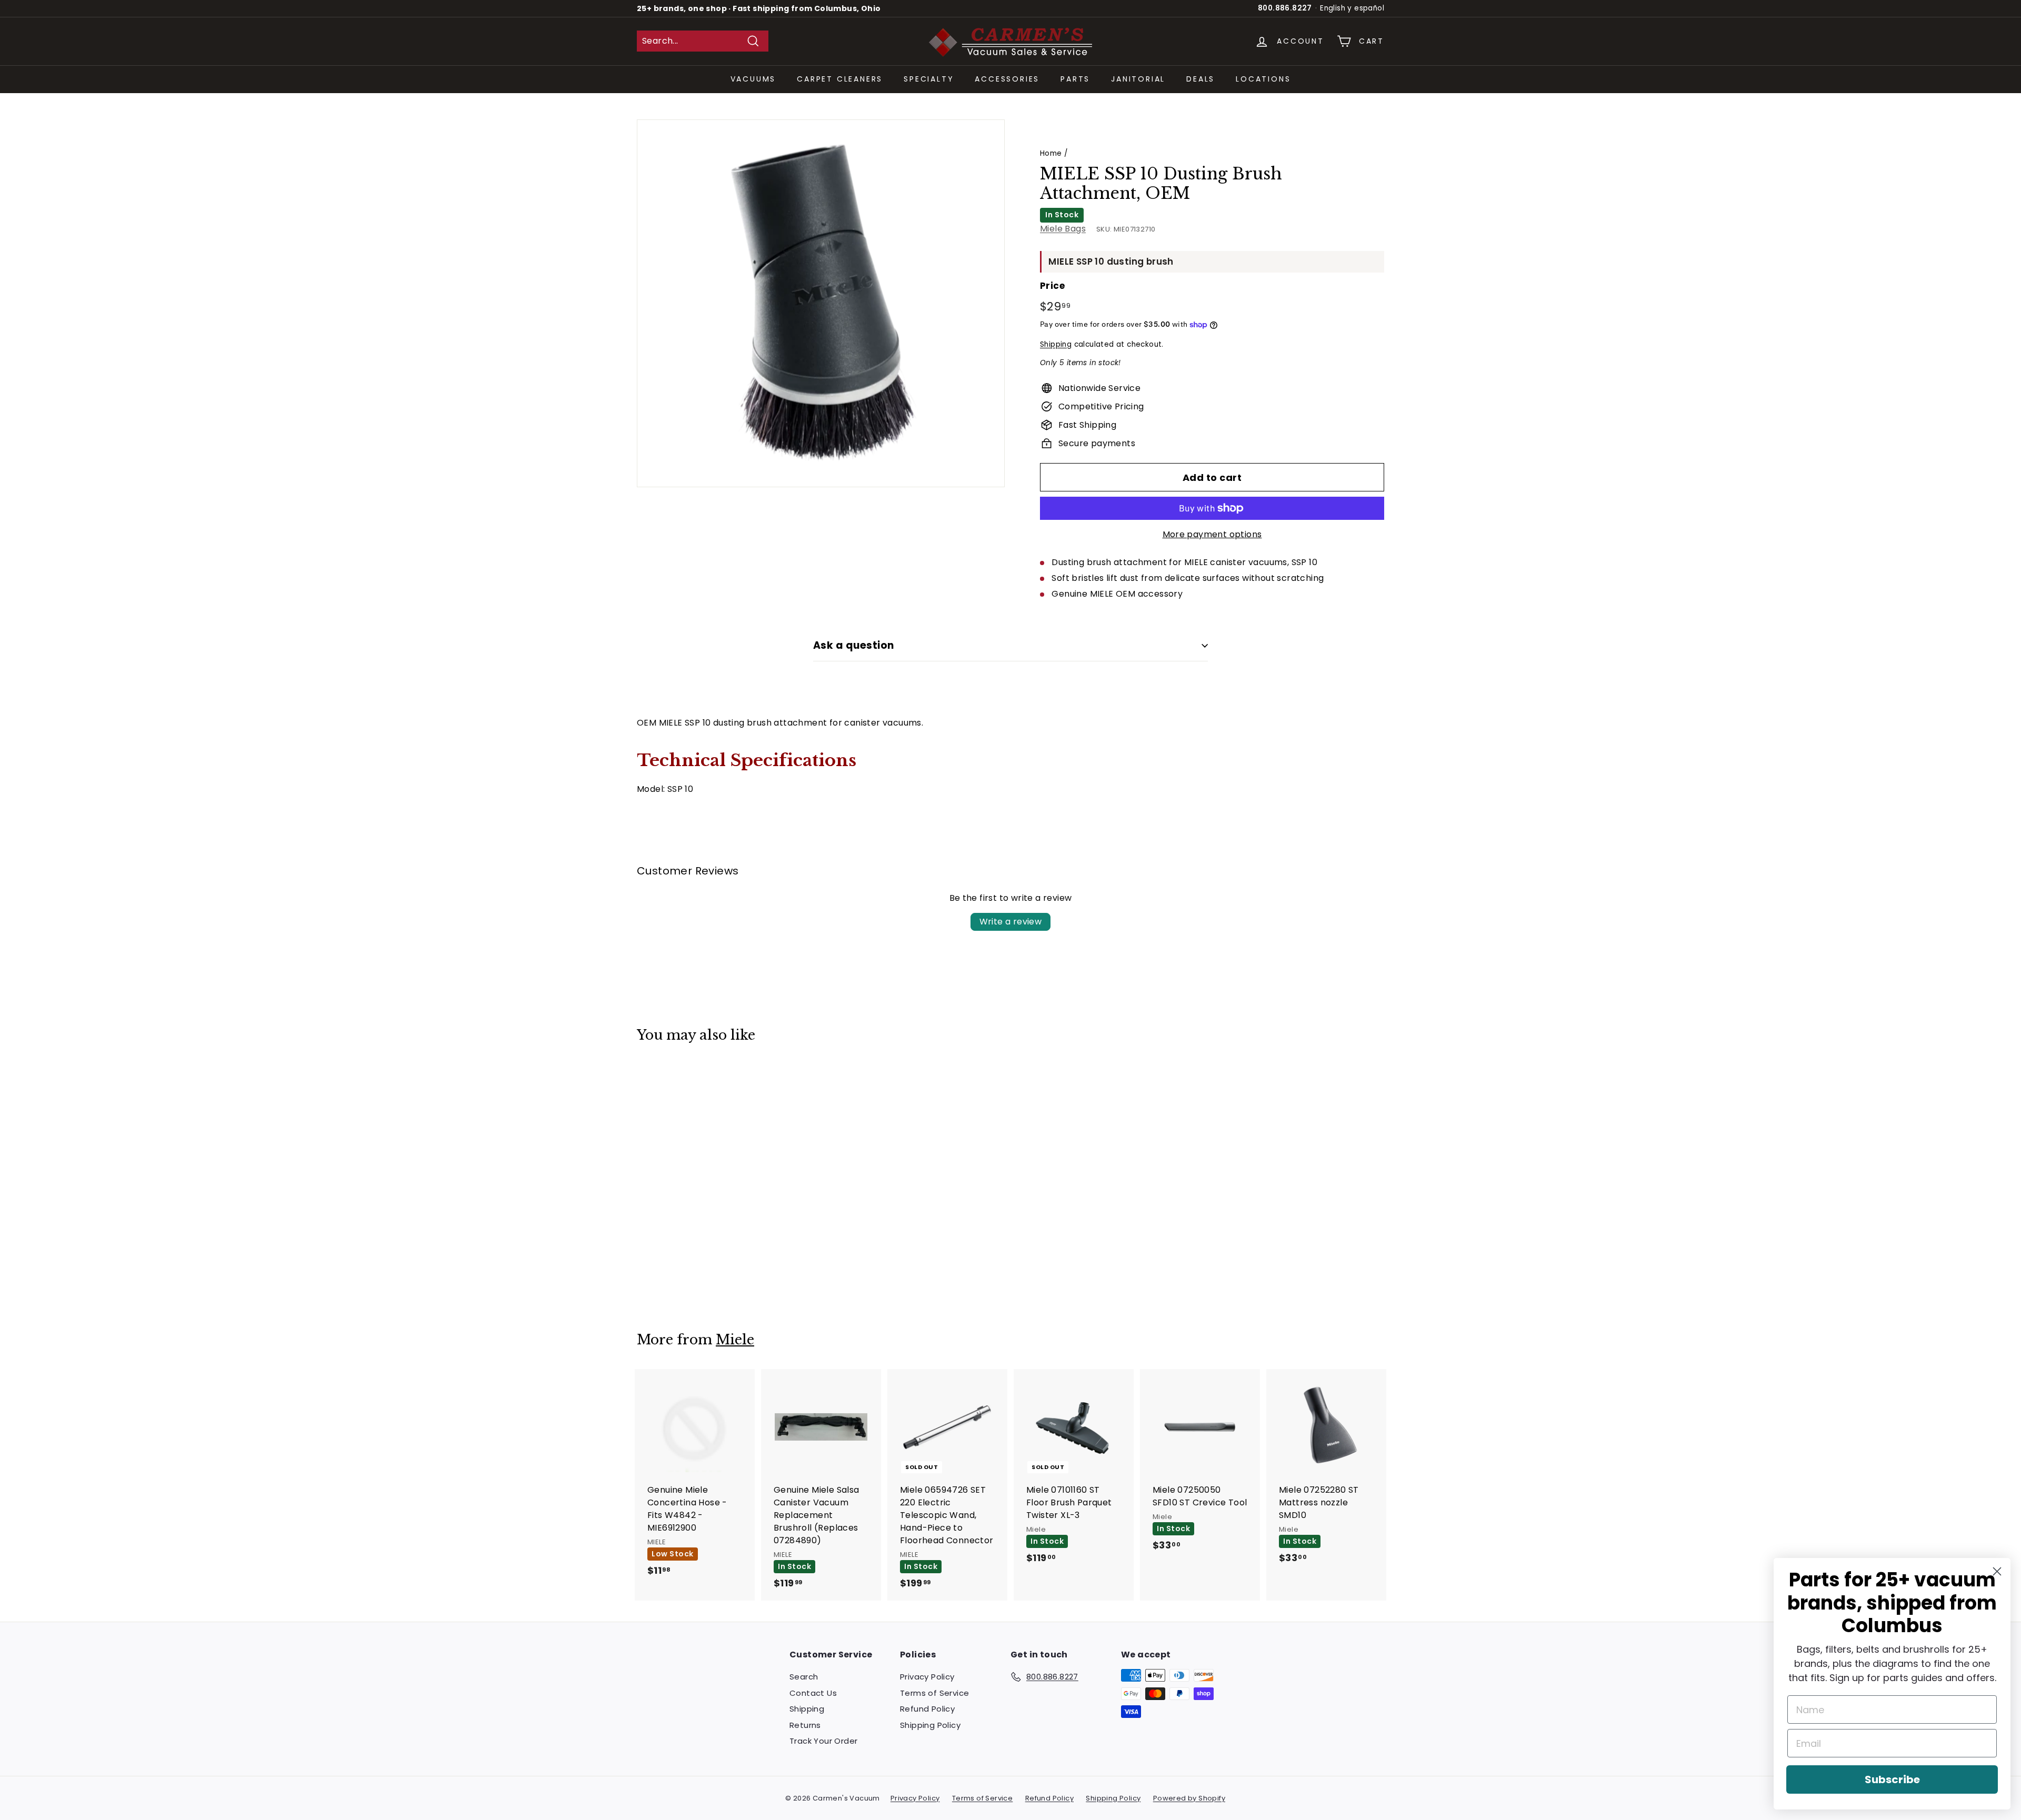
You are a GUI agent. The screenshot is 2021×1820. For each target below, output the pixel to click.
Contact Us (813, 1693)
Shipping (1056, 344)
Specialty (929, 79)
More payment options (1212, 534)
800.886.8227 (1285, 8)
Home (1051, 153)
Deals (1200, 79)
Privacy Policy (927, 1677)
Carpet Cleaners (840, 79)
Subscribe (1892, 1779)
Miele (735, 1340)
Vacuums (753, 79)
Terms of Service (934, 1693)
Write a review (1011, 922)
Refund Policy (927, 1709)
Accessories (1007, 79)
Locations (1263, 79)
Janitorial (1138, 79)
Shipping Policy (930, 1725)
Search (804, 1677)
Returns (805, 1725)
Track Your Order (823, 1741)
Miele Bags (1063, 229)
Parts (1075, 79)
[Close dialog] (1997, 1571)
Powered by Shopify (1189, 1798)
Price (1052, 286)
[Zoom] (821, 303)
